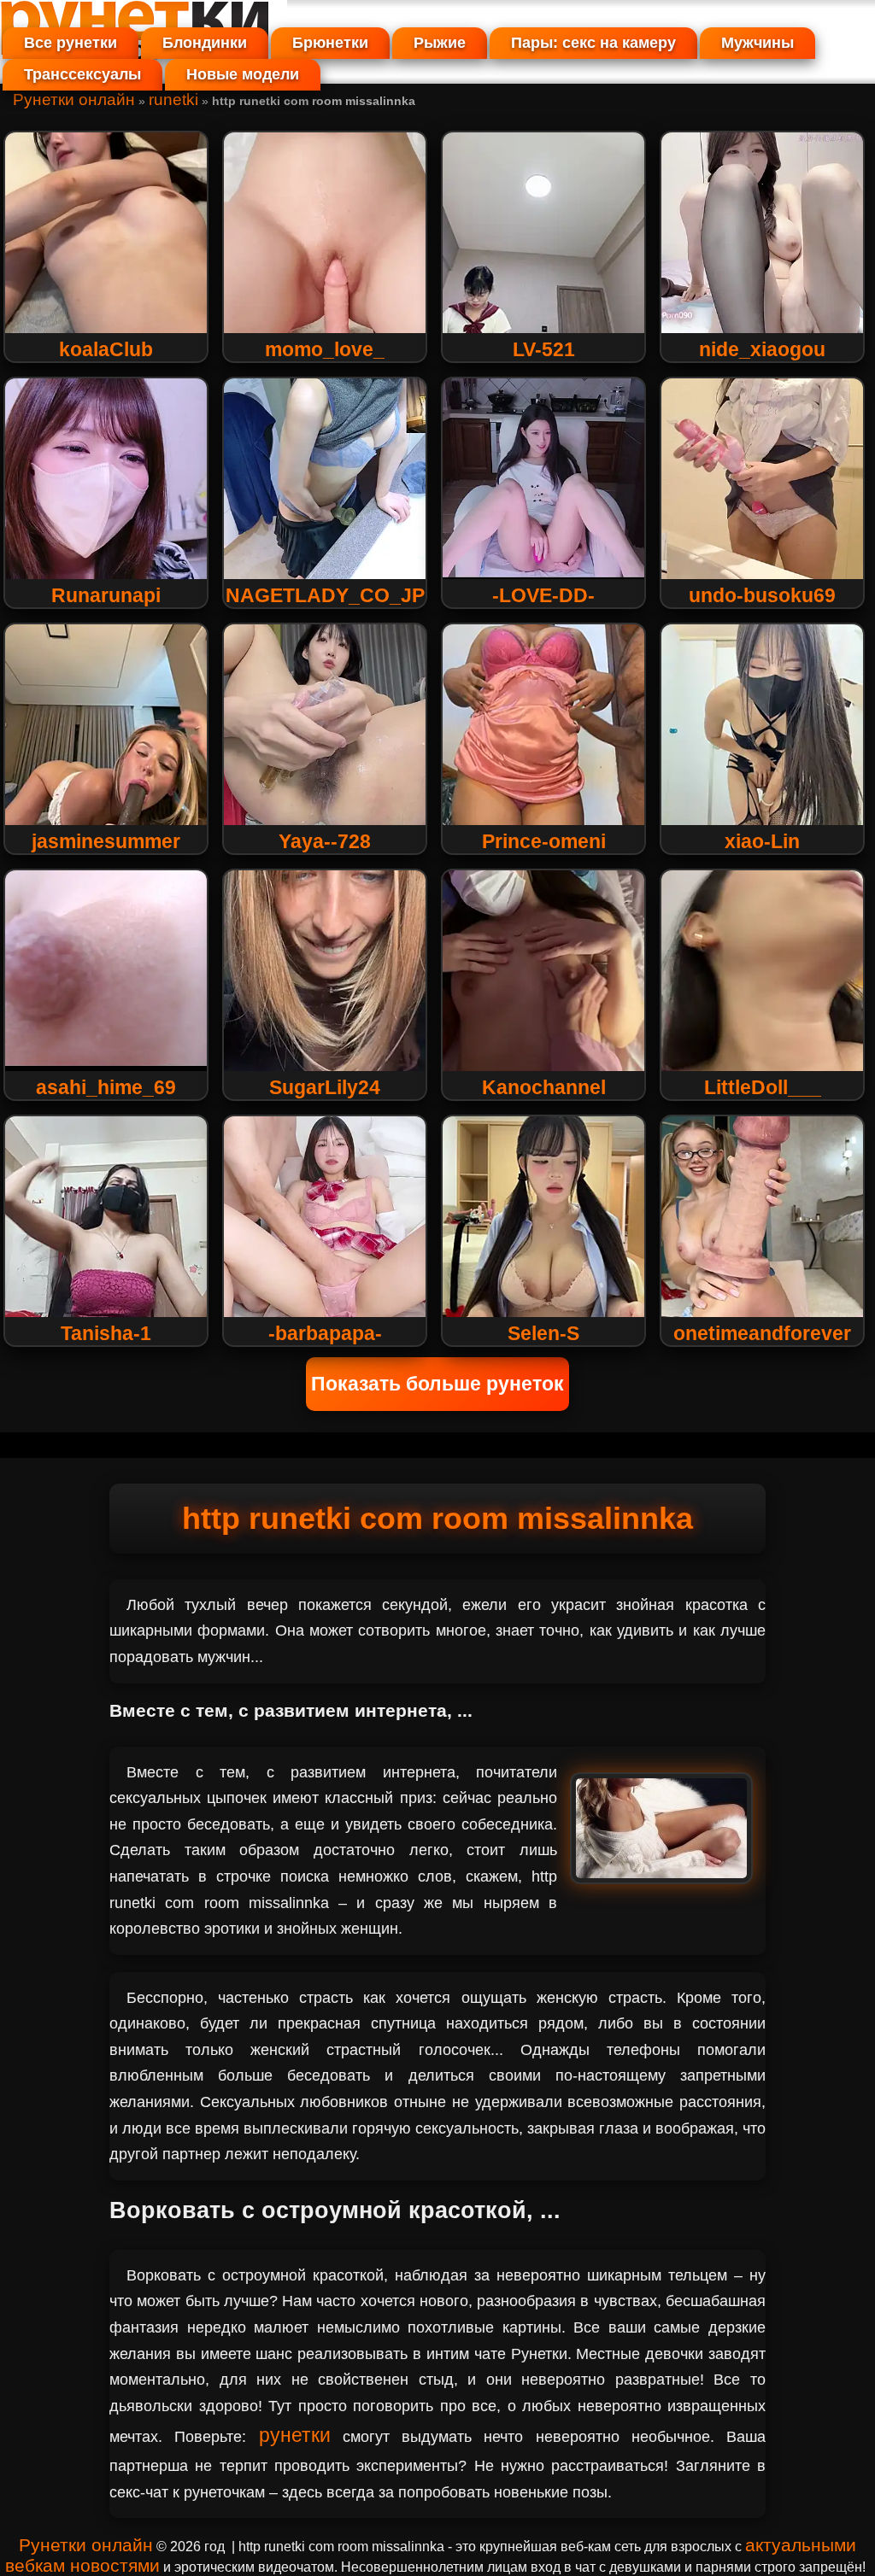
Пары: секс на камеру (593, 43)
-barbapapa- (325, 1333)
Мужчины (758, 43)
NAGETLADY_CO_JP (325, 595)
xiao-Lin (762, 841)
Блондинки (205, 43)
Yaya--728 (325, 841)
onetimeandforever (762, 1333)
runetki (173, 100)
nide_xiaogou (762, 349)
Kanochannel (544, 1087)
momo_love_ (325, 349)
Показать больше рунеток (437, 1384)
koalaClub (106, 349)
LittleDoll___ (763, 1087)
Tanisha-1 (106, 1333)
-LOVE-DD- (543, 595)
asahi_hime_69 (106, 1087)
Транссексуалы (82, 74)
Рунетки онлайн (74, 100)
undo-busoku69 (762, 595)
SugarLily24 (325, 1087)
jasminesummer (106, 841)
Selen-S (543, 1333)
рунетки (295, 2435)
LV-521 (544, 349)
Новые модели (243, 74)
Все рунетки (70, 43)
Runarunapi (106, 595)
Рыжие (440, 43)
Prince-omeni (544, 841)
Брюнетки (330, 43)
